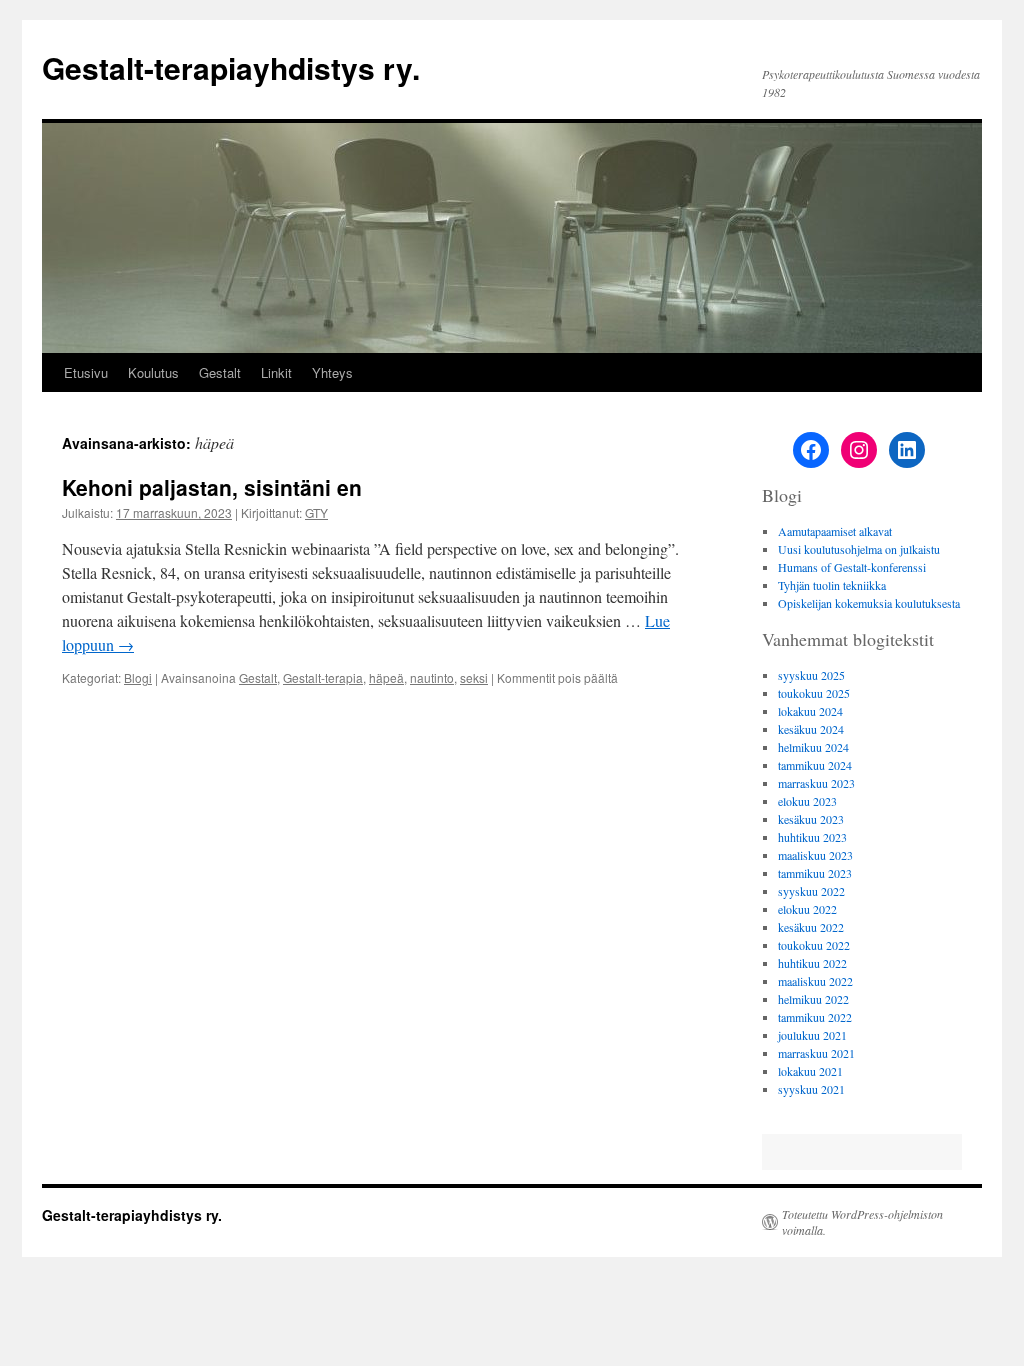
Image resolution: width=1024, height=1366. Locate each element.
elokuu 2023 (807, 801)
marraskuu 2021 (816, 1053)
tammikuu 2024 (815, 765)
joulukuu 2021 (812, 1035)
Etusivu (86, 372)
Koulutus (153, 372)
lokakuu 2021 (810, 1071)
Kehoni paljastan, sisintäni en (212, 487)
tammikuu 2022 (815, 1017)
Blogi (138, 677)
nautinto (432, 677)
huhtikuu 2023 (812, 837)
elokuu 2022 (807, 909)
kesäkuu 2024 (811, 729)
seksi (474, 677)
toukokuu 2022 (814, 945)
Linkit (276, 372)
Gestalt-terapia (323, 677)
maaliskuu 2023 (815, 855)
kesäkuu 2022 (811, 927)
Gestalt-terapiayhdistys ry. (231, 67)
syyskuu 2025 (811, 675)
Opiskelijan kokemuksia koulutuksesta (869, 603)
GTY (316, 512)
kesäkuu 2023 (811, 819)
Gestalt (220, 372)
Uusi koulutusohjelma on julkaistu (859, 549)
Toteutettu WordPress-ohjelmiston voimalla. (862, 1222)
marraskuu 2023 (816, 783)
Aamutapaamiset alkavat (835, 531)
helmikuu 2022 (813, 999)
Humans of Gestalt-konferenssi (852, 567)
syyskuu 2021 (811, 1089)
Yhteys (332, 372)
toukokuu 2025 (814, 693)
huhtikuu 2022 (812, 963)
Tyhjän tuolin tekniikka (832, 585)
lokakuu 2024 (810, 711)
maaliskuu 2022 (815, 981)
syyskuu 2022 (811, 891)
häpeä (386, 677)
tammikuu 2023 (815, 873)
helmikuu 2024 (813, 747)
